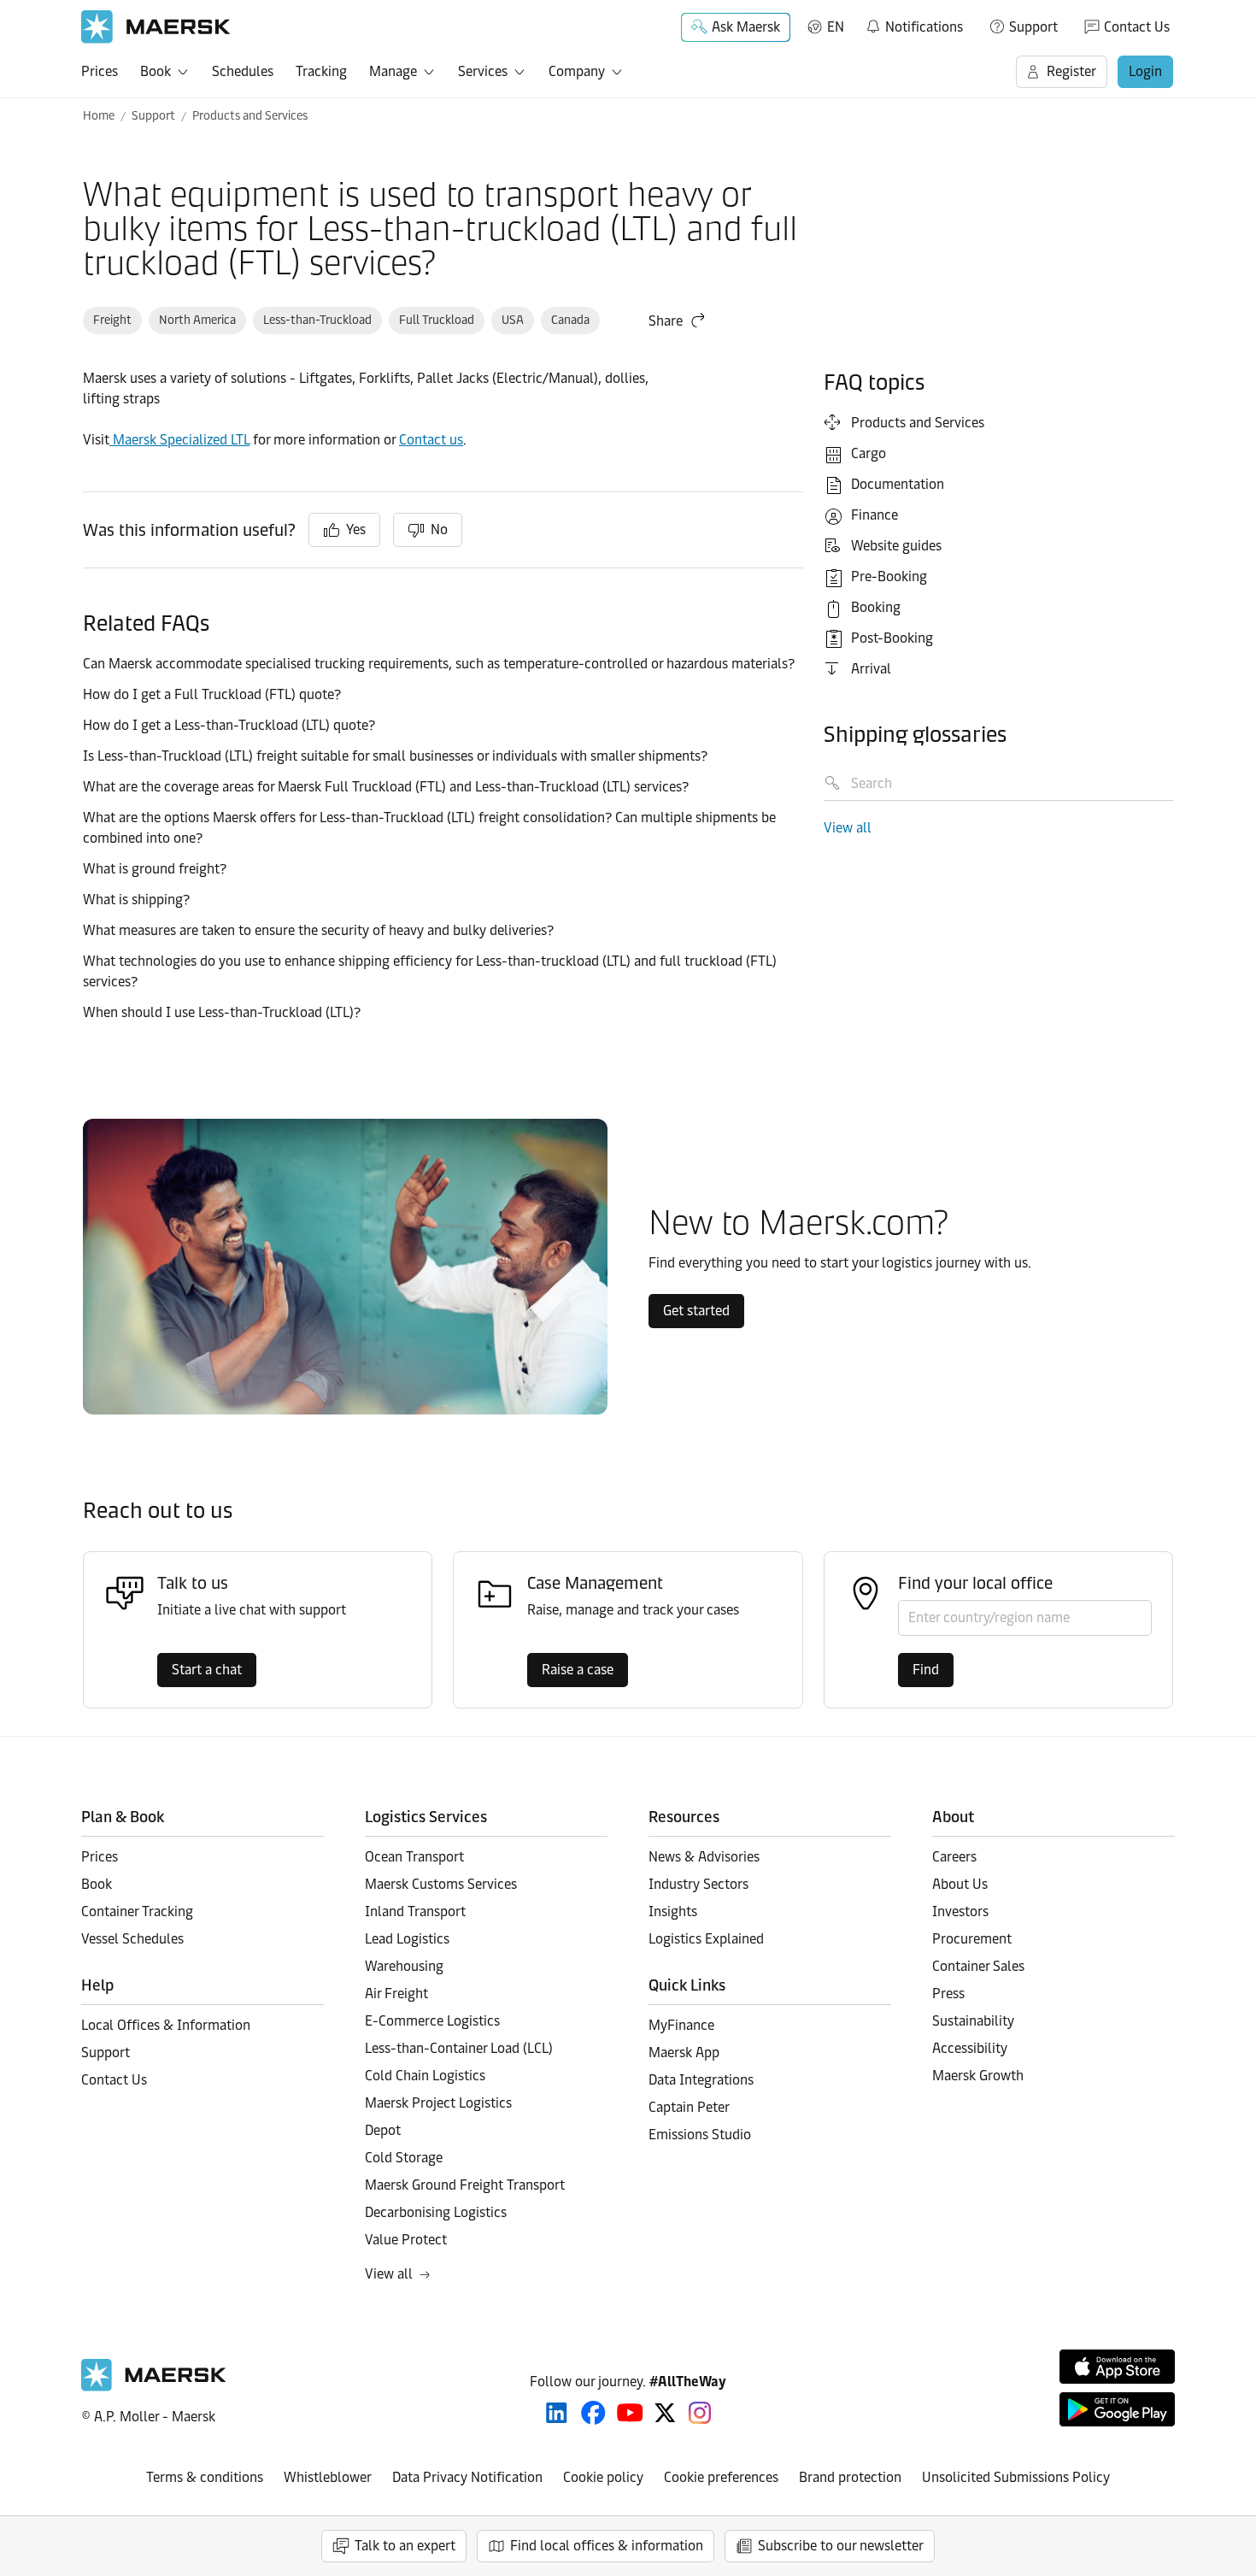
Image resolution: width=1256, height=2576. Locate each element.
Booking (876, 607)
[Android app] (1117, 2409)
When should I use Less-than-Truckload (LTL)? (222, 1012)
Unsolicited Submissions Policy (1016, 2477)
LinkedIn (557, 2413)
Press (948, 1994)
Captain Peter (689, 2107)
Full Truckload (437, 320)
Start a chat (207, 1670)
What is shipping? (138, 900)
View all (848, 828)
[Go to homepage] (156, 27)
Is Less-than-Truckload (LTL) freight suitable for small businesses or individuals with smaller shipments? (395, 756)
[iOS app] (1117, 2367)
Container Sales (978, 1966)
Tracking (321, 71)
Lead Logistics (407, 1939)
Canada (570, 320)
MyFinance (681, 2025)
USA (513, 320)
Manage (393, 71)
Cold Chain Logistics (425, 2076)
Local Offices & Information (166, 2025)
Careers (954, 1857)
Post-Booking (892, 638)
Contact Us (1137, 27)
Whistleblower (328, 2477)
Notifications (914, 24)
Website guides (896, 546)
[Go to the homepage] (154, 2387)
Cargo (869, 453)
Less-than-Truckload (317, 320)
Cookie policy (603, 2477)
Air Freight (396, 1994)
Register (1071, 71)
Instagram (700, 2413)
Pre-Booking (889, 576)
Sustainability (973, 2021)
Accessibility (970, 2048)
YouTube (630, 2413)
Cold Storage (404, 2158)
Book (156, 71)
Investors (960, 1911)
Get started (696, 1311)
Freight (112, 320)
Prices (100, 71)
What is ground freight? (155, 869)
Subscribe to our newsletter (841, 2546)
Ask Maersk (746, 27)
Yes (356, 529)
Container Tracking (137, 1911)
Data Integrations (701, 2080)
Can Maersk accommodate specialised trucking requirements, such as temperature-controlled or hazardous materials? (440, 664)
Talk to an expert (405, 2546)
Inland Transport (415, 1911)
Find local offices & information (607, 2546)
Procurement (972, 1939)
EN (836, 27)
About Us (960, 1884)
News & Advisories (704, 1857)
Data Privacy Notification (467, 2477)
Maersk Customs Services (441, 1884)
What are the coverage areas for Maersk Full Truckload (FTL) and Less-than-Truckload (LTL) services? (386, 787)
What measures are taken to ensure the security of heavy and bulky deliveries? (318, 930)
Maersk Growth (978, 2076)
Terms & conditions (205, 2477)
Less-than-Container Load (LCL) (459, 2048)
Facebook (593, 2413)
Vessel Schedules (132, 1939)
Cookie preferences (721, 2477)
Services (483, 71)
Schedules (243, 71)
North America (197, 320)
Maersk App (684, 2053)
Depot (383, 2130)
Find (926, 1670)
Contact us (431, 440)
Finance (875, 515)
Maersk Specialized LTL (179, 440)
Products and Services (250, 116)
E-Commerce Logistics (432, 2021)
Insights (673, 1911)
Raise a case (578, 1670)
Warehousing (404, 1966)
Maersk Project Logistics (438, 2103)
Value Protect (406, 2240)
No (439, 529)
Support (1033, 27)
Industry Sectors (698, 1884)
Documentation (898, 484)
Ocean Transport (414, 1857)
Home (99, 116)
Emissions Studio (700, 2135)
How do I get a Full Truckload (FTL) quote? (212, 694)
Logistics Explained (706, 1939)
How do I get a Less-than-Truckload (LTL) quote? (229, 725)
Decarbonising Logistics (436, 2212)
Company (577, 71)
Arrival (871, 669)
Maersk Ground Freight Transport (465, 2185)
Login (1145, 71)
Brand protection (850, 2477)
